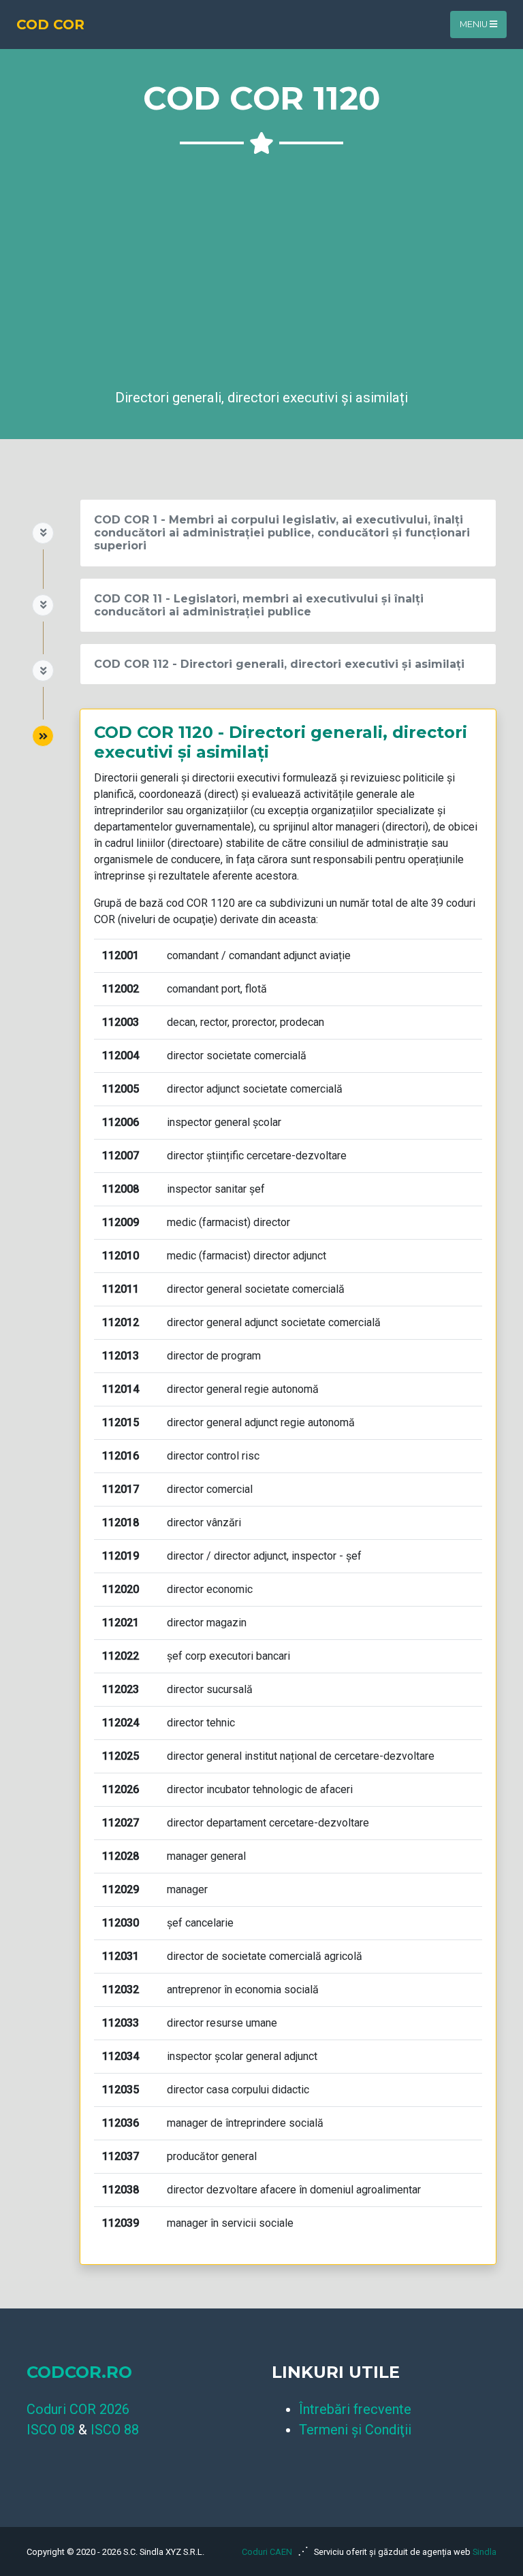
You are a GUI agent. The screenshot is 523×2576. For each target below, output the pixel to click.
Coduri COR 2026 (78, 2409)
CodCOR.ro (79, 2372)
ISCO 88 (115, 2430)
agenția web (446, 2552)
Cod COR (50, 25)
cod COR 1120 (201, 903)
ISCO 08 (51, 2430)
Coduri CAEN (267, 2552)
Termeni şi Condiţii (355, 2430)
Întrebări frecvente (355, 2409)
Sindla (485, 2552)
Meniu (475, 24)
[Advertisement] (261, 267)
